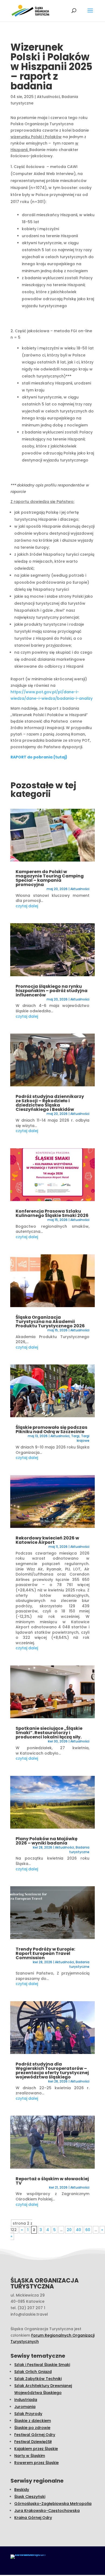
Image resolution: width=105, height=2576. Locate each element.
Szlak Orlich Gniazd (33, 2372)
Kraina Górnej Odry (33, 2518)
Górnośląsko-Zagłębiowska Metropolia (53, 2504)
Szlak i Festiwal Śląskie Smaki (42, 2365)
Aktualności (48, 97)
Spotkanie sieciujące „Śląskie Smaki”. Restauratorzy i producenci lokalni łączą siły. (49, 1733)
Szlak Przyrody (28, 2414)
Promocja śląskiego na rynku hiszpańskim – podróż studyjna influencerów (52, 991)
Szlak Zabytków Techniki (38, 2379)
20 (69, 2230)
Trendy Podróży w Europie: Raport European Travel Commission (45, 1953)
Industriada (26, 2400)
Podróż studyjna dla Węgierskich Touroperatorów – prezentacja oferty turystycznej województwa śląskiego (52, 2071)
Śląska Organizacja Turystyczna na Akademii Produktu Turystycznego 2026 (50, 1322)
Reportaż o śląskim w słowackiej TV (52, 2181)
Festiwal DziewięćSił (33, 2442)
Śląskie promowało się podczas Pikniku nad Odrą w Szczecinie (51, 1429)
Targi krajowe (83, 1438)
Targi (75, 1436)
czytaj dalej (27, 906)
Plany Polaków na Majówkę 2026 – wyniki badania (47, 1841)
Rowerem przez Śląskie (36, 2463)
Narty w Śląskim (30, 2456)
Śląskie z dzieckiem (33, 2421)
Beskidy (22, 2490)
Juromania (25, 2407)
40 (78, 2230)
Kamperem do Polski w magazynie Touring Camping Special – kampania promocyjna (50, 878)
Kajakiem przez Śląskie (36, 2449)
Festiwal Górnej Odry (35, 2435)
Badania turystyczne (79, 1850)
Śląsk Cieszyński (30, 2497)
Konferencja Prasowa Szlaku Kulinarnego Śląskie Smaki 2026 (52, 1213)
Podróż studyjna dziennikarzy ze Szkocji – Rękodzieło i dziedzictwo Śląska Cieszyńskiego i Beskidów (50, 1103)
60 (88, 2230)
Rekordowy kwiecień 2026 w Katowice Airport (47, 1540)
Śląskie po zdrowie (32, 2428)
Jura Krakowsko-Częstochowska (47, 2511)
